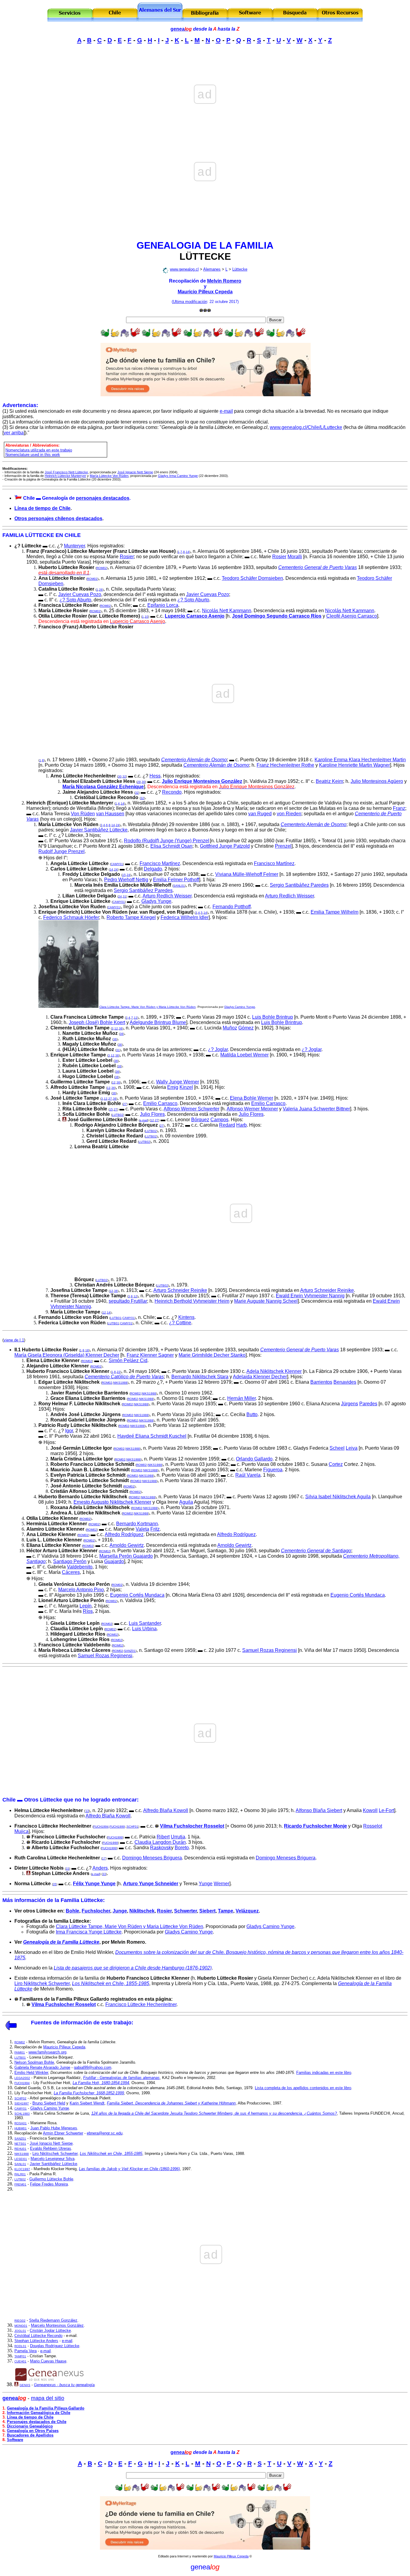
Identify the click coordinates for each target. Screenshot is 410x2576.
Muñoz (230, 1028)
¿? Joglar (218, 1049)
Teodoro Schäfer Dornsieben (252, 578)
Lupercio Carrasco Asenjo (195, 616)
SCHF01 (133, 1827)
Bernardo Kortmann (137, 1524)
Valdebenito (80, 1567)
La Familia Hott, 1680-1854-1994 (101, 2083)
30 (120, 776)
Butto (252, 1414)
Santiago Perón (70, 1561)
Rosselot (373, 1826)
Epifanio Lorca (163, 605)
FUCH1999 (117, 1827)
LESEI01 (21, 2159)
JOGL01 (20, 2331)
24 (118, 825)
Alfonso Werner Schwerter (191, 1109)
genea (181, 29)
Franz (399, 808)
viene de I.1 (14, 1340)
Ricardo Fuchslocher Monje (315, 1826)
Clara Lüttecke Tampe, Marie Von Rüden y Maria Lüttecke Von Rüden (148, 1007)
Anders (100, 1868)
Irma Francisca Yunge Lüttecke (89, 1932)
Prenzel (283, 846)
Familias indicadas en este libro (324, 2073)
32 (124, 776)
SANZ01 (130, 1651)
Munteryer (74, 546)
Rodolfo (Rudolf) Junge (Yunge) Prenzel (167, 841)
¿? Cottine (180, 1323)
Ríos (88, 1611)
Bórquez (200, 1120)
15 (124, 875)
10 (146, 617)
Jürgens (350, 1404)
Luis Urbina (144, 1629)
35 (55, 1884)
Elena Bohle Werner (252, 1098)
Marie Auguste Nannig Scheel (266, 1301)
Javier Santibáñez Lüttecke (99, 830)
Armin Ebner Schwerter (63, 2133)
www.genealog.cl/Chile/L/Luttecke (306, 427)
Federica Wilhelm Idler (185, 917)
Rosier (127, 557)
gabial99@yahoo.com (93, 2067)
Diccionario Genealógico (30, 2426)
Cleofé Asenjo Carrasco (352, 616)
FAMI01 (20, 2052)
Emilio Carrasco (160, 1103)
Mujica (21, 1831)
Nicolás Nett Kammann (227, 611)
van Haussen (110, 814)
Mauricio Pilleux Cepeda (205, 292)
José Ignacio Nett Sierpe (51, 2143)
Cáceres (71, 1572)
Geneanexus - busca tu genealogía (64, 2385)
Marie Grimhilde (196, 1355)
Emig (173, 1087)
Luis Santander (145, 1623)
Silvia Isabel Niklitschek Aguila (338, 1497)
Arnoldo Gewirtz (127, 1545)
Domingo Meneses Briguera (152, 1858)
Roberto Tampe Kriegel (131, 917)
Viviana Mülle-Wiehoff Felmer (247, 874)
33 (68, 1869)
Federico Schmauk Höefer (71, 917)
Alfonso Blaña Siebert (319, 1810)
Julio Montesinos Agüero (377, 781)
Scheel (337, 1448)
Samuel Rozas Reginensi (270, 1650)
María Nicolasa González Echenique (103, 787)
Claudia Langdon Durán (160, 1842)
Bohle (72, 1911)
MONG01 (21, 2326)
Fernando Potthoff (232, 907)
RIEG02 (20, 2321)
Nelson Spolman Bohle (34, 2062)
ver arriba (14, 433)
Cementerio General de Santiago (316, 1551)
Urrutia (178, 1837)
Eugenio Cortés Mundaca (137, 1595)
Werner (222, 1884)
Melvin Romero (224, 281)
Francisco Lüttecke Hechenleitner (141, 2004)
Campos (219, 1120)
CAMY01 (117, 864)
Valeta (142, 1529)
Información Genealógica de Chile (39, 2413)
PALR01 (20, 2174)
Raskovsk (161, 1848)
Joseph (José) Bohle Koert (97, 1022)
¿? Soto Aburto (75, 600)
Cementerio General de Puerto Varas (318, 567)
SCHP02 (20, 2098)
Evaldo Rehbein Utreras (51, 2148)
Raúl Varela (248, 1475)
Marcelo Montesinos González (57, 2325)
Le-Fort (386, 1810)
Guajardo (114, 1561)
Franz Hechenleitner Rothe (285, 765)
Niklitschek (142, 1911)
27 (110, 1099)
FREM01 (20, 2184)
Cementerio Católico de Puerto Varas (124, 1377)
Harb (241, 1125)
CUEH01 (20, 2361)
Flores (158, 1114)
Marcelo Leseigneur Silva (53, 2159)
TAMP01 (20, 2356)
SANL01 (179, 886)
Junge (120, 1911)
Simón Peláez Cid (128, 1360)
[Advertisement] (205, 62)
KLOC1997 (22, 2169)
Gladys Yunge (156, 901)
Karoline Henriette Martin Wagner (354, 765)
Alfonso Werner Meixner (252, 1109)
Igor (69, 1431)
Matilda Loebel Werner (244, 1055)
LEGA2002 (22, 2078)
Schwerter (185, 1911)
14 (188, 552)
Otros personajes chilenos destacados (58, 518)
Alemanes (212, 269)
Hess (155, 776)
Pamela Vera (26, 2351)
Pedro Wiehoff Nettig (126, 880)
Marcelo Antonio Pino (81, 1590)
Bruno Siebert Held (49, 2103)
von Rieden (289, 814)
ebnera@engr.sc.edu (105, 2133)
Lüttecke (240, 269)
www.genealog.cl (184, 269)
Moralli (295, 557)
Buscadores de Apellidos (30, 2435)
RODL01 (20, 2346)
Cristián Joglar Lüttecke (50, 2330)
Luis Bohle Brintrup (273, 1017)
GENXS (25, 2385)
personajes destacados (103, 498)
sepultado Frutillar (128, 1301)
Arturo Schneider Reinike (180, 1290)
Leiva (352, 1448)
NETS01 (20, 2144)
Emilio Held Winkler (31, 2073)
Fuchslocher (96, 1911)
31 (125, 896)
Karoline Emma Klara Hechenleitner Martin (360, 760)
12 (136, 1018)
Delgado (153, 869)
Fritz (155, 1529)
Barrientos (321, 1382)
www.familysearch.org (47, 2052)
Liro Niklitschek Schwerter (42, 1983)
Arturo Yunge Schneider (151, 1884)
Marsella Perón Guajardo (126, 1556)
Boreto (182, 1848)
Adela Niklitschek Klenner (274, 1371)
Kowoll (370, 1810)
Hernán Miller (241, 1398)
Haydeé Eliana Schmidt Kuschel (152, 1436)
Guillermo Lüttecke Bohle (51, 2179)
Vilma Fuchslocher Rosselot (192, 1826)
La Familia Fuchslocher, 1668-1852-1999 (89, 2093)
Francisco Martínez (160, 863)
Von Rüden (83, 814)
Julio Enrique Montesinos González (202, 781)
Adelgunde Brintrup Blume (158, 1022)
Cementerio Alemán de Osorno (194, 760)
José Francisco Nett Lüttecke (66, 472)
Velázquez (247, 1911)
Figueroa (273, 1470)
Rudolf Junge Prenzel (62, 851)
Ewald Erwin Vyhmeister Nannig (310, 1296)
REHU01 (20, 2149)
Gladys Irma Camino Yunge (178, 476)
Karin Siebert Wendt (87, 2103)
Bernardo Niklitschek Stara (200, 1377)
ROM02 (102, 568)
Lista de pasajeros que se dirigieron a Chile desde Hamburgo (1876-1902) (133, 1968)
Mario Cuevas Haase (48, 2361)
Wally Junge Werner (178, 1082)
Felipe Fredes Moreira (49, 2184)
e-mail (226, 411)
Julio (146, 1114)
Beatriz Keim (329, 781)
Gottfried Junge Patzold (225, 846)
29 (139, 782)
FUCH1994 (101, 1827)
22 (119, 1372)
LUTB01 (116, 1318)
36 (121, 1028)
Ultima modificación (190, 302)
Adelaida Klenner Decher (260, 1377)
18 (87, 1350)
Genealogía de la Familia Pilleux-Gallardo (46, 2408)
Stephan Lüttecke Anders (36, 2341)
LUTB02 (118, 1115)
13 (87, 1811)
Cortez (336, 1464)
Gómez (246, 1028)
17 (104, 1858)
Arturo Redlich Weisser (167, 896)
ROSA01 (21, 2123)
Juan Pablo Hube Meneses (54, 2128)
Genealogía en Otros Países (33, 2431)
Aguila (186, 1502)
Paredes (368, 1404)
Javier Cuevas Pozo (80, 594)
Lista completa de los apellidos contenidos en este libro (303, 2088)
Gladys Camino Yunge (240, 1007)
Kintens (186, 1317)
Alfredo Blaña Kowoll (166, 1810)
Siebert (207, 1911)
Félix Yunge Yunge (94, 1884)
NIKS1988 (120, 1383)
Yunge (206, 1884)
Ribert (163, 1837)
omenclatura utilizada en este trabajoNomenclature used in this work (39, 452)
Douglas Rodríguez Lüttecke (55, 2346)
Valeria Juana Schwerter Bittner (316, 1109)
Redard (227, 1125)
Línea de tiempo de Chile (42, 508)
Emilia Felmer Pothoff (176, 880)
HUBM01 (21, 2128)
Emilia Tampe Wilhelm (335, 912)
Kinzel (186, 1087)
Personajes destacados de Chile (37, 2422)
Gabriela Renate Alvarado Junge (42, 2067)
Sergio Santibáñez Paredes (299, 885)
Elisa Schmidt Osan (171, 846)
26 (101, 590)
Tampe (226, 1911)
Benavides (345, 1382)
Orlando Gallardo (254, 1459)
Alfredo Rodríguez (124, 1534)
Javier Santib (53, 2164)
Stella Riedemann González (53, 2320)
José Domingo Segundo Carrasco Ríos (277, 616)
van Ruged (260, 814)
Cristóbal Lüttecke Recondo (38, 2336)
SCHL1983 (22, 2114)
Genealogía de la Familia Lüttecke (61, 1942)
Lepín (86, 1606)
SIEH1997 (22, 2103)
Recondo (172, 792)
